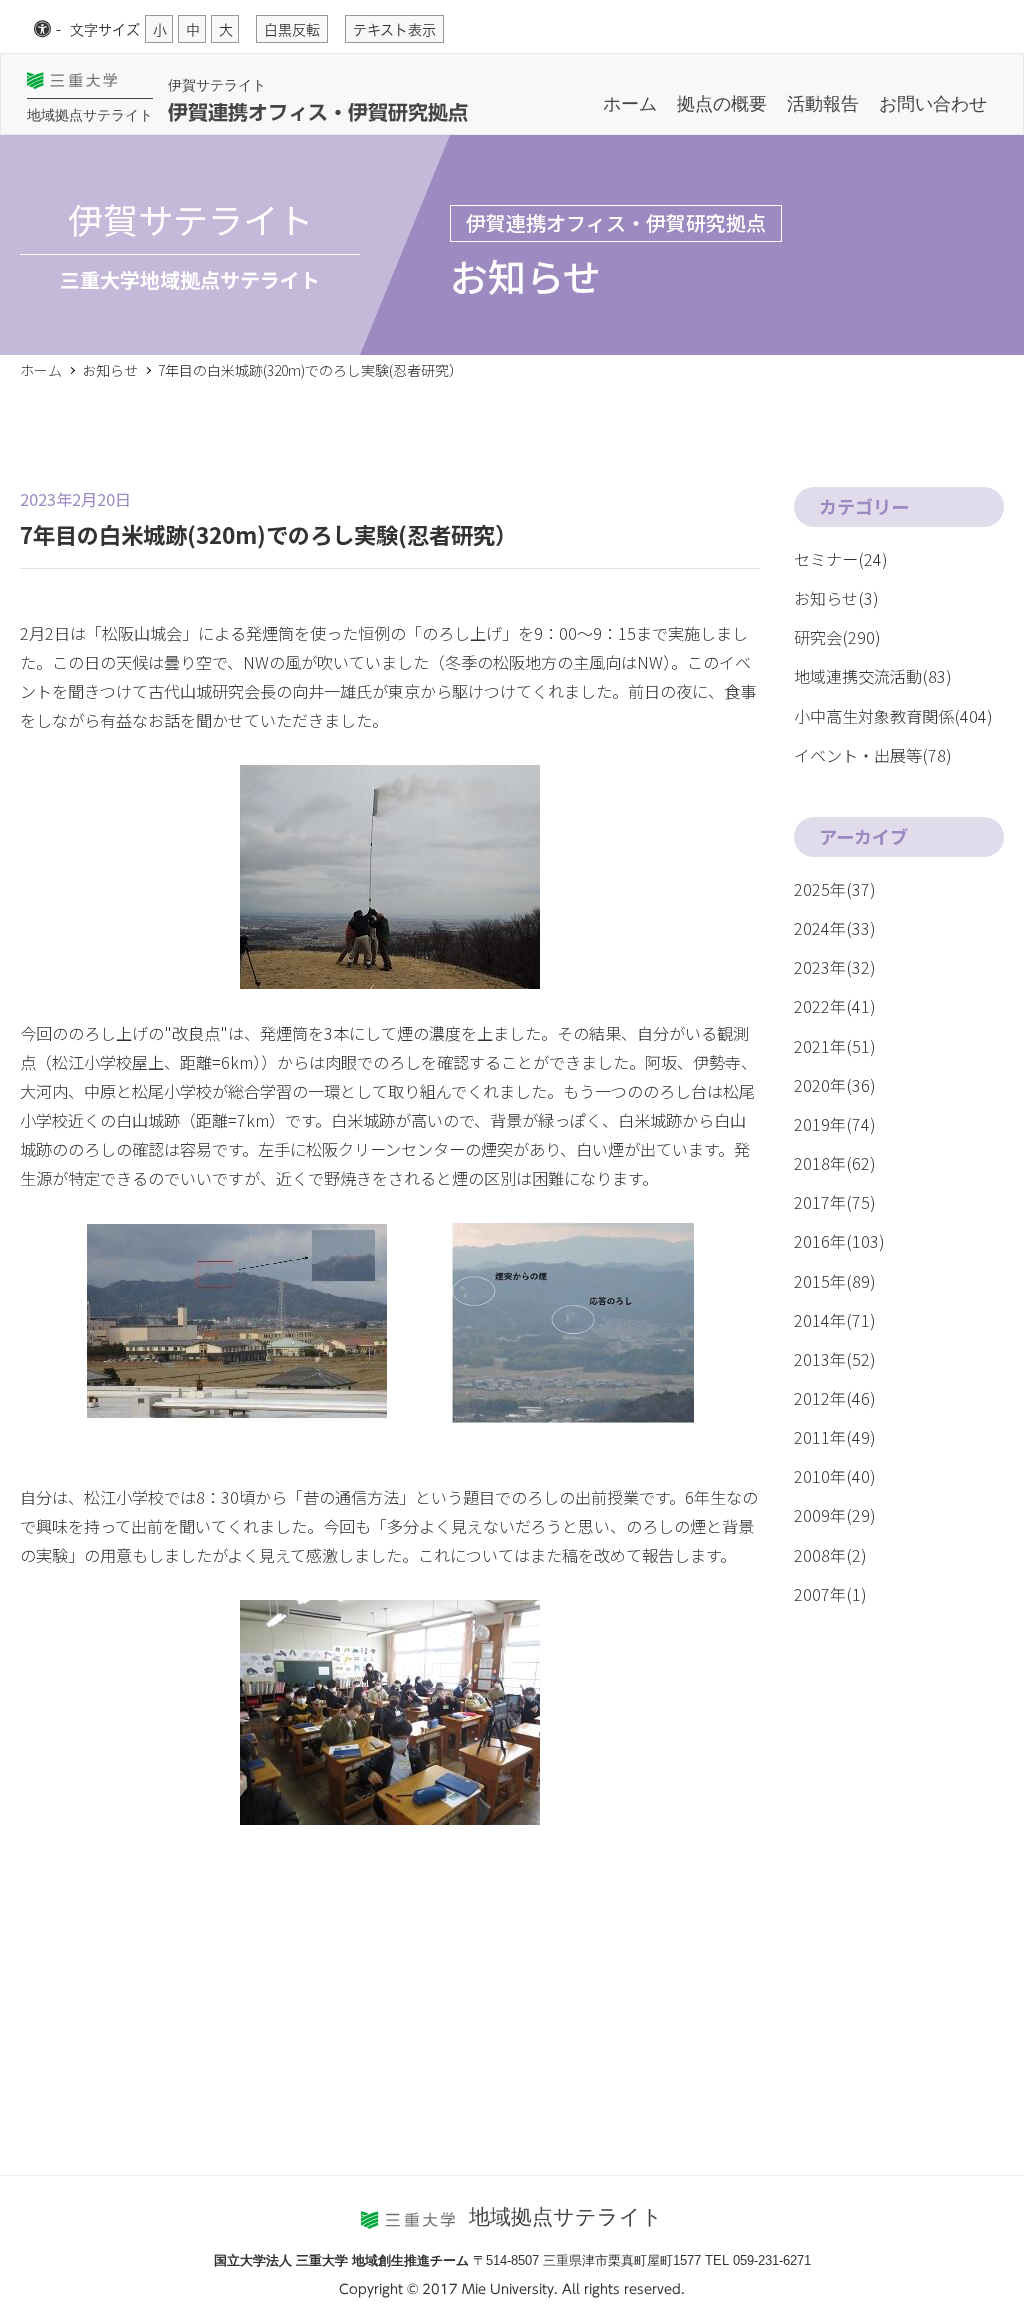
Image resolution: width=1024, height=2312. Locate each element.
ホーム (630, 104)
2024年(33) (835, 928)
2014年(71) (835, 1320)
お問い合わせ (933, 104)
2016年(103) (839, 1241)
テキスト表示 (394, 30)
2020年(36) (835, 1085)
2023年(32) (835, 967)
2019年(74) (835, 1124)
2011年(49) (835, 1437)
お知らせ (110, 370)
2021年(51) (835, 1046)
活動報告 (823, 104)
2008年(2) (830, 1555)
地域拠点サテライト (90, 115)
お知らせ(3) (836, 598)
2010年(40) (835, 1476)
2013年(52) (835, 1359)
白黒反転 (292, 30)
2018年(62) (835, 1163)
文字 (105, 30)
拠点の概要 (722, 104)
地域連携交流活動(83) (873, 676)
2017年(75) (835, 1202)
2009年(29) (835, 1515)
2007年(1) (830, 1594)
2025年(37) (835, 889)
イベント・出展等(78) (873, 755)
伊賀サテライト (217, 85)
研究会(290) (837, 637)
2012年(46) (835, 1398)
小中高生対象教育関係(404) (893, 716)
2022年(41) (835, 1006)
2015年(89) (835, 1281)
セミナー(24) (841, 559)
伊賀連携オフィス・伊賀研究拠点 (318, 112)
